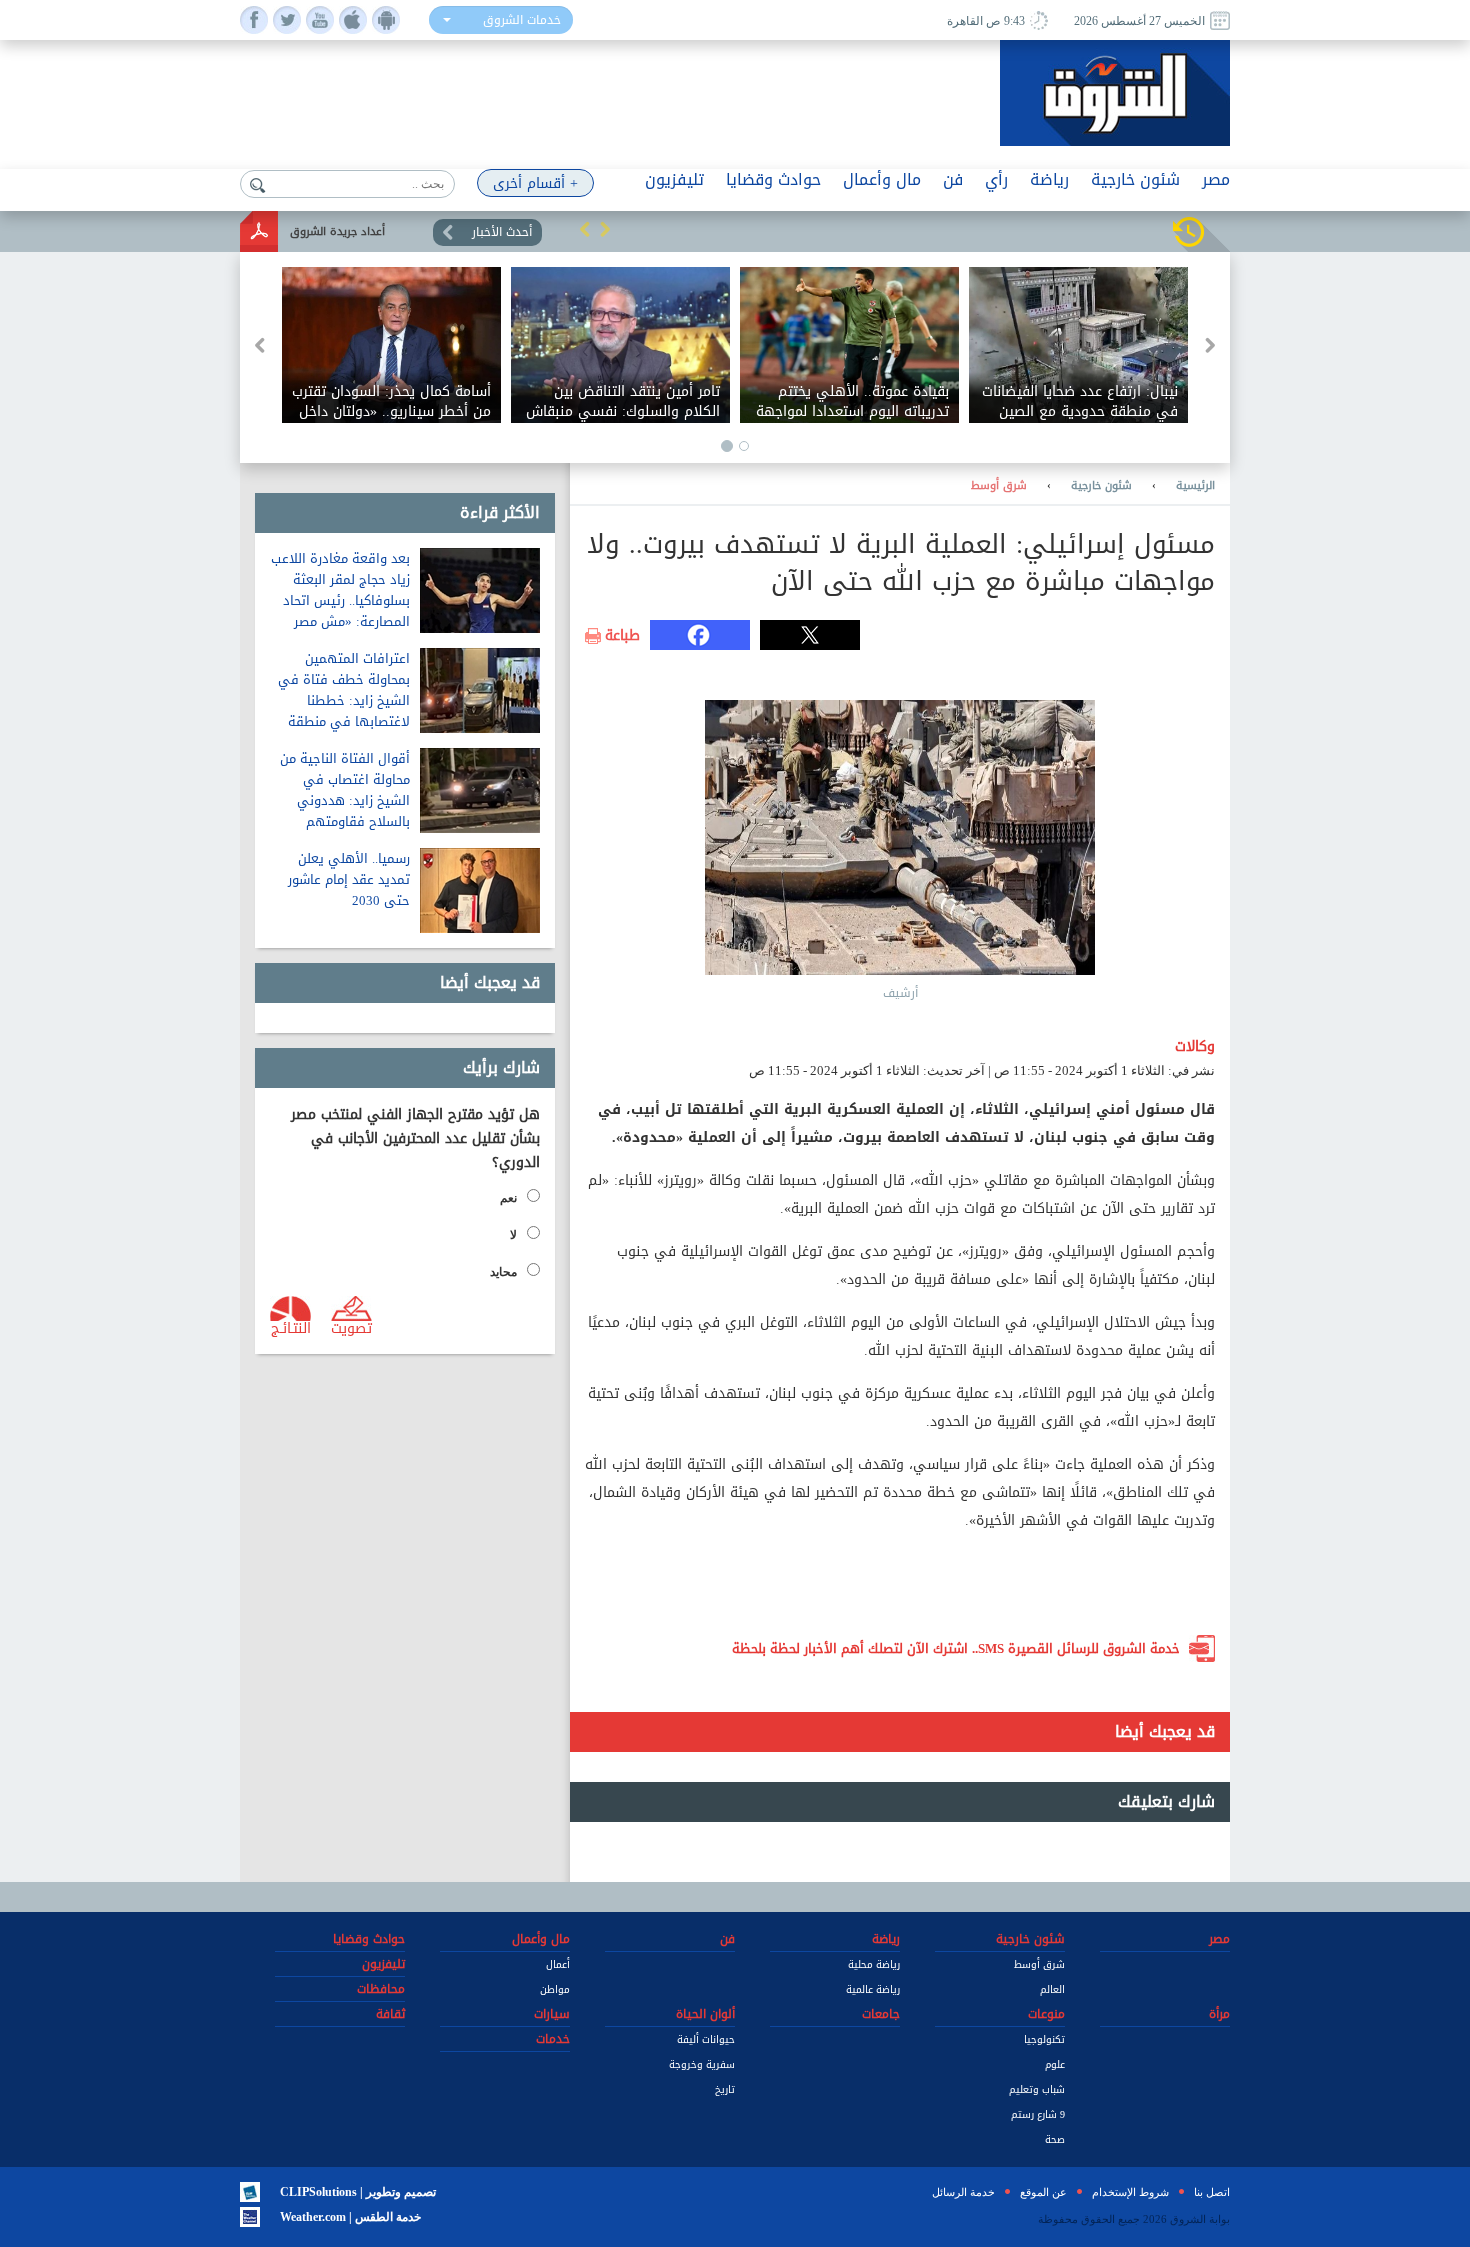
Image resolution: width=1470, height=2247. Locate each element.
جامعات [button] (881, 2014)
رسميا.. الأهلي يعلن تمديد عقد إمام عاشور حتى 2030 (349, 879)
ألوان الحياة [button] (705, 2014)
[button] (585, 229)
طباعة (622, 636)
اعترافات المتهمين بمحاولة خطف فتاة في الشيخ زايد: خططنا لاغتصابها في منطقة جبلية (344, 700)
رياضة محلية (874, 1964)
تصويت (351, 1327)
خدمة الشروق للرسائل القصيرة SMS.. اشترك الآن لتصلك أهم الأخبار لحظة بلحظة (956, 1648)
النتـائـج (291, 1327)
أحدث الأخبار (502, 232)
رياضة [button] (1049, 179)
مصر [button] (1216, 179)
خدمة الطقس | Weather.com (350, 2217)
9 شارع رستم (1038, 2114)
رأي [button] (996, 179)
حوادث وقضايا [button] (773, 179)
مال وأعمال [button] (882, 179)
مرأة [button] (1219, 2014)
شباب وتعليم (1037, 2089)
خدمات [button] (553, 2039)
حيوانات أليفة (706, 2039)
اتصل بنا (1212, 2192)
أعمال (558, 1964)
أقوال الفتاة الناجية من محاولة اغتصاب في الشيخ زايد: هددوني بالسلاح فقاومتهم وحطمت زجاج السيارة (345, 800)
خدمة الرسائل (963, 2192)
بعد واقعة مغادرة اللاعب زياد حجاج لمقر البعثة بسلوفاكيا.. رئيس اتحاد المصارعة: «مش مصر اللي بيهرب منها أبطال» (340, 600)
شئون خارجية (1101, 486)
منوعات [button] (1046, 2014)
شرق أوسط (999, 486)
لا (513, 1235)
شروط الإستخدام (1130, 2192)
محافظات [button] (381, 1989)
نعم (508, 1198)
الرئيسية (1195, 486)
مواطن (555, 1989)
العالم (1052, 1989)
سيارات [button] (552, 2014)
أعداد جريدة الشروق (337, 231)
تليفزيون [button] (674, 179)
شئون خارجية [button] (1135, 179)
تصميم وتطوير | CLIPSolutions (358, 2192)
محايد (503, 1272)
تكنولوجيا (1044, 2039)
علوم (1055, 2064)
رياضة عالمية (873, 1989)
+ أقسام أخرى (535, 183)
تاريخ (725, 2089)
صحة (1055, 2139)
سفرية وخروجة (702, 2064)
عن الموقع (1043, 2192)
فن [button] (953, 179)
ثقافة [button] (390, 2014)
